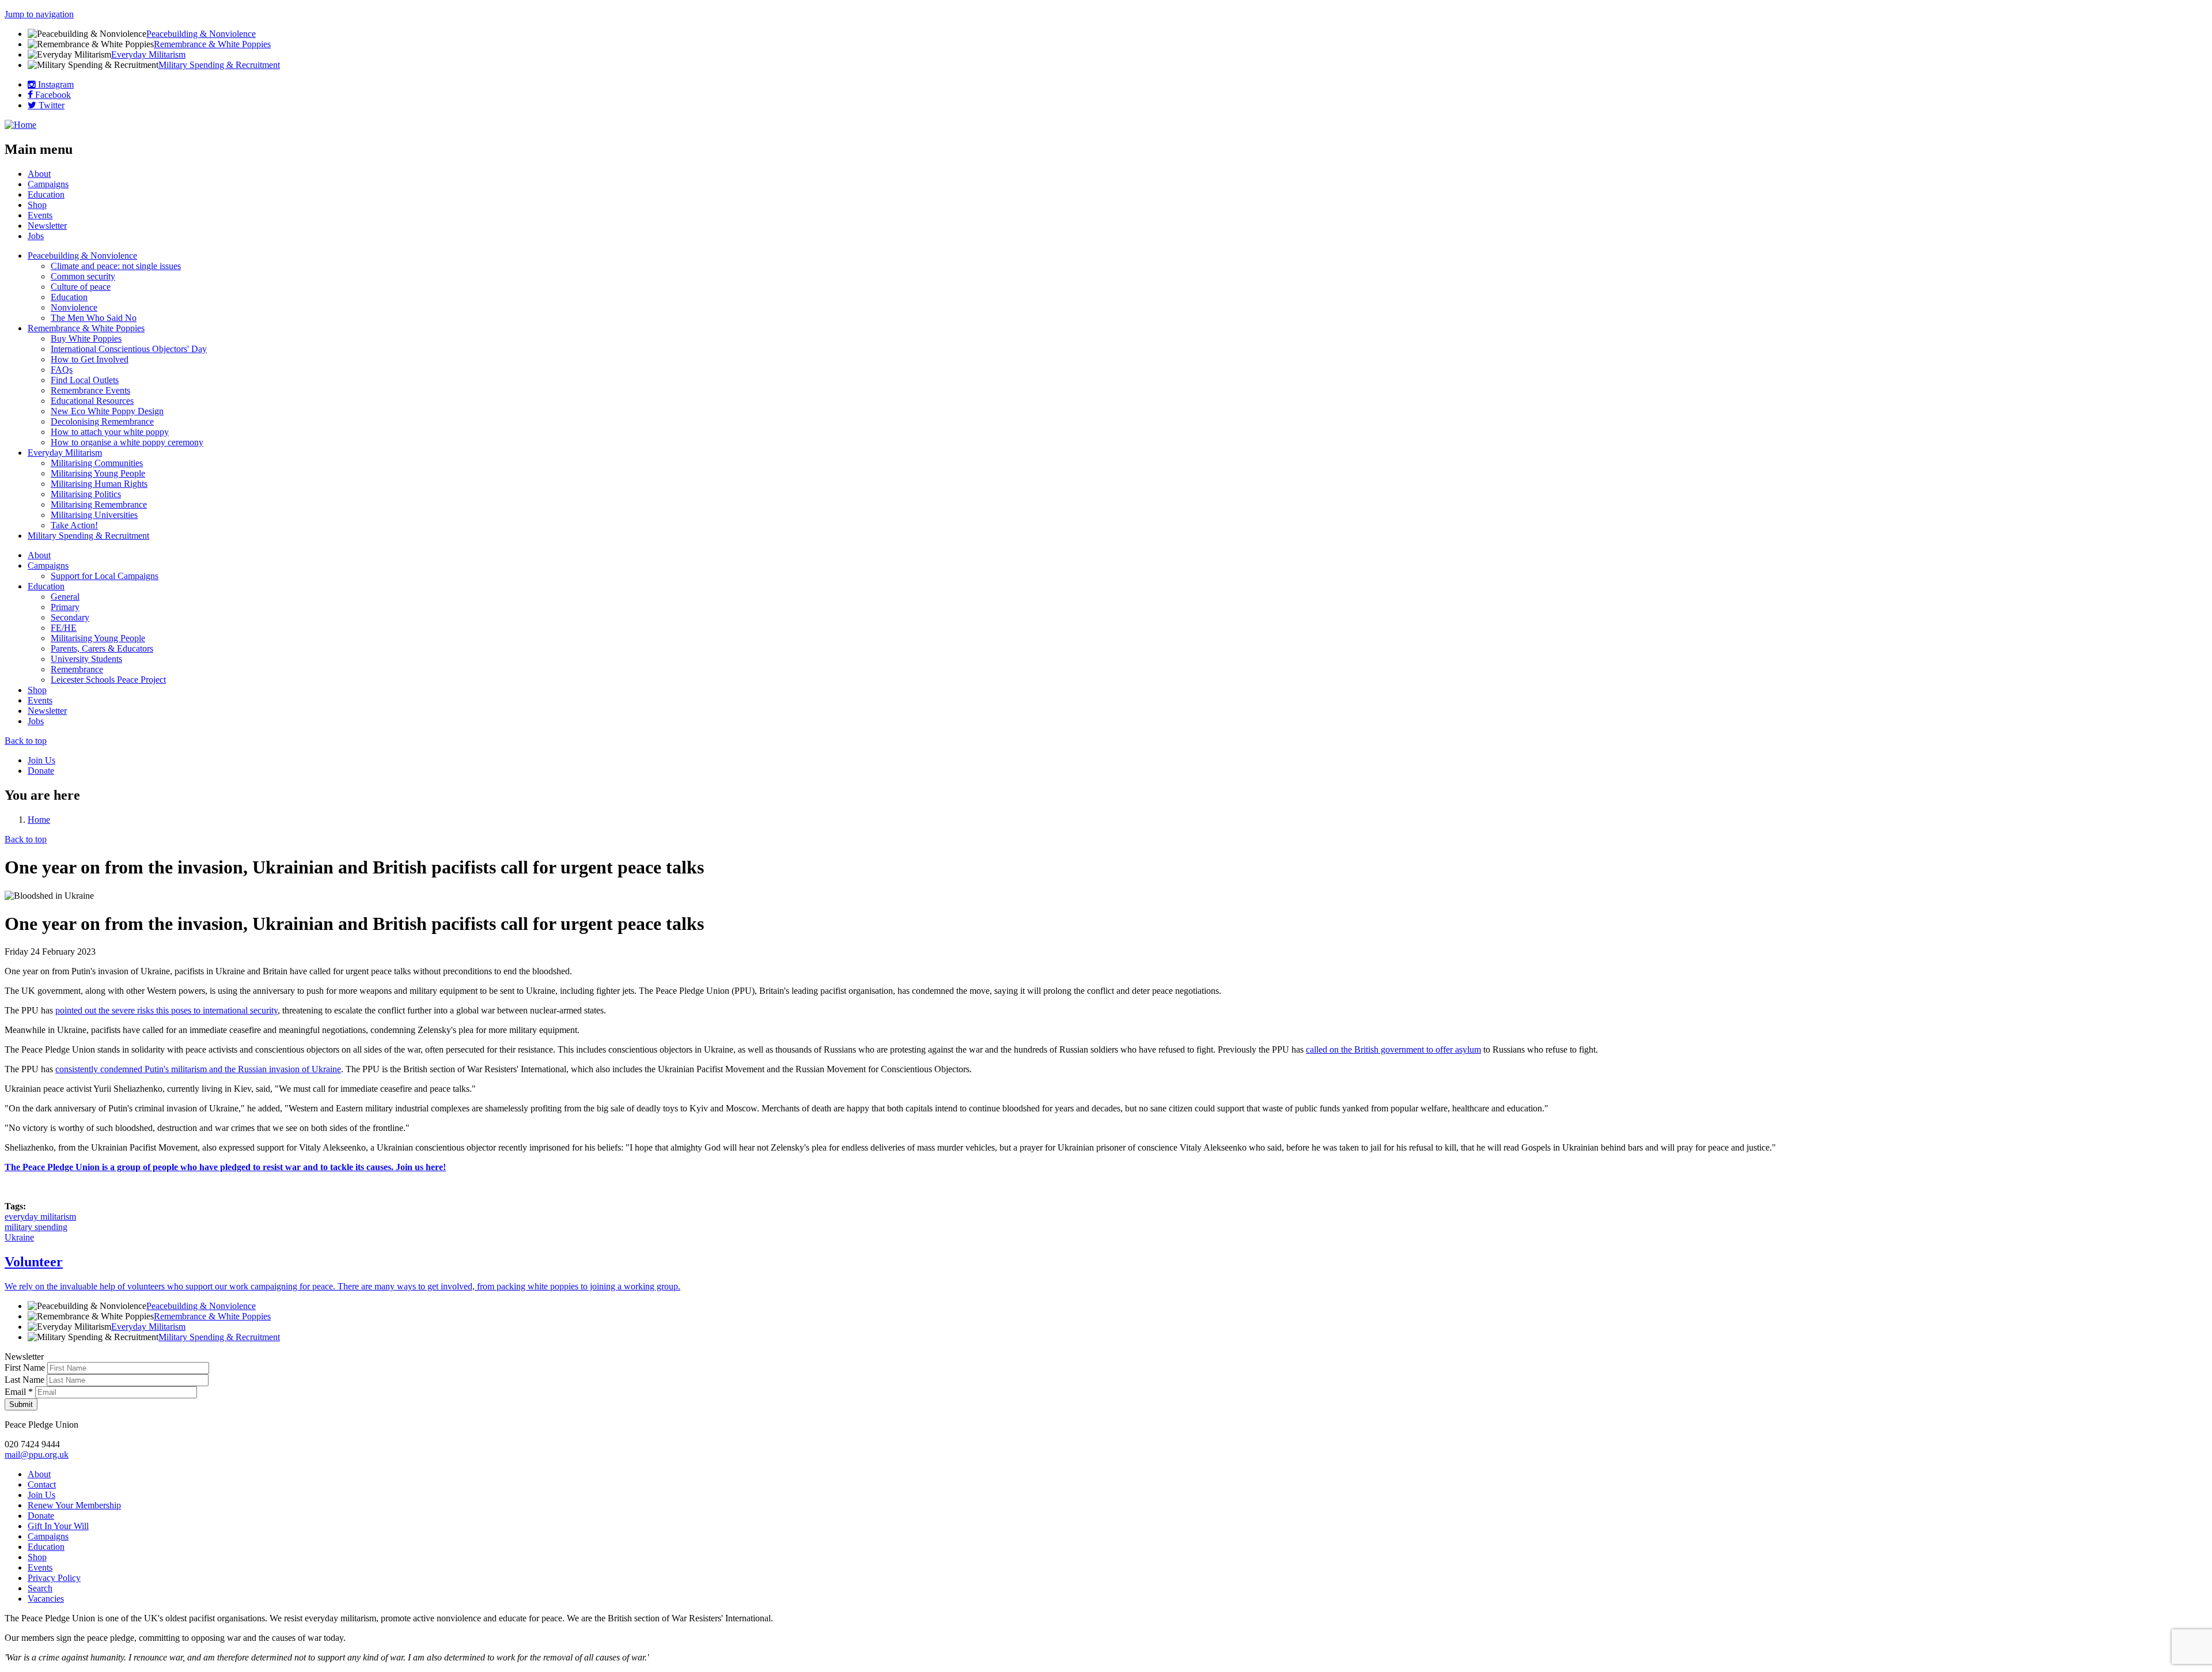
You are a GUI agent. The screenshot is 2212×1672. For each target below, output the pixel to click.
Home (39, 820)
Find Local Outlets (85, 380)
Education (46, 194)
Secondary (70, 617)
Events (40, 215)
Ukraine (19, 1237)
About (39, 174)
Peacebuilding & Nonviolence (201, 34)
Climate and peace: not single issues (116, 266)
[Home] (20, 125)
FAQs (62, 370)
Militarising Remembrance (99, 504)
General (65, 597)
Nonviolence (74, 307)
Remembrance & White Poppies (212, 44)
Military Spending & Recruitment (219, 65)
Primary (65, 607)
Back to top (26, 741)
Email (19, 1392)
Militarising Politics (86, 494)
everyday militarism (40, 1217)
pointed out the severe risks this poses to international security (166, 1010)
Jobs (36, 236)
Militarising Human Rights (99, 484)
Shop (37, 205)
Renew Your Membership (74, 1505)
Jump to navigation (39, 14)
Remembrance (77, 669)
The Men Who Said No (94, 318)
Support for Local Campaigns (105, 576)
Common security (83, 276)
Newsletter (47, 226)
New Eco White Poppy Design (107, 411)
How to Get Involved (90, 359)
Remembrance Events (90, 390)
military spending (36, 1227)
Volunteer (34, 1262)
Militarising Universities (94, 515)
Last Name (26, 1380)
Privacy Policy (54, 1578)
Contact (42, 1484)
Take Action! (74, 525)
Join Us (41, 760)
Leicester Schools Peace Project (108, 680)
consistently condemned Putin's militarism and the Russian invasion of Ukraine (198, 1069)
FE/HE (64, 628)
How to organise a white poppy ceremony (127, 442)
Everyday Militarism (148, 54)
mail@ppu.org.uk (37, 1455)
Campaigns (48, 184)
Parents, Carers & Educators (102, 648)
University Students (86, 659)
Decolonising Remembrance (102, 421)
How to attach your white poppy (110, 432)
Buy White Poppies (86, 338)
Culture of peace (81, 287)
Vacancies (46, 1599)
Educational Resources (92, 401)
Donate (41, 771)
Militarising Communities (97, 463)
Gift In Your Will (58, 1526)
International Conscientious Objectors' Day (129, 349)
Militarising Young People (98, 473)
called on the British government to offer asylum (1393, 1049)
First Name (26, 1368)
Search (40, 1588)
